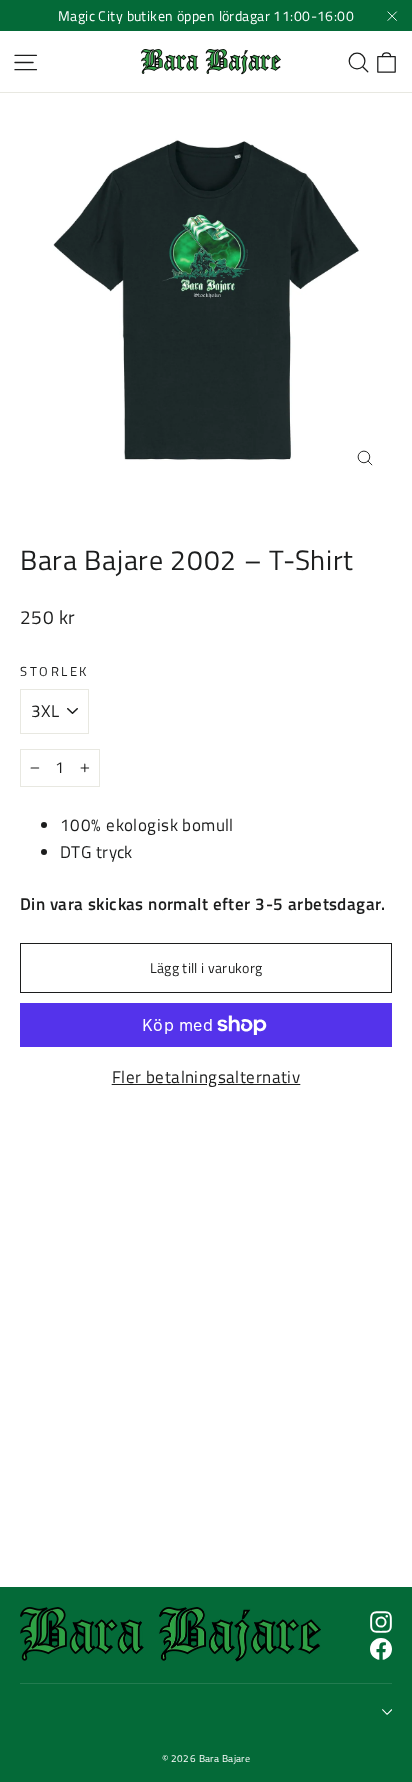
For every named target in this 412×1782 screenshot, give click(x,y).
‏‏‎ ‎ (23, 1712)
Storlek (54, 671)
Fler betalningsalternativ (206, 1077)
